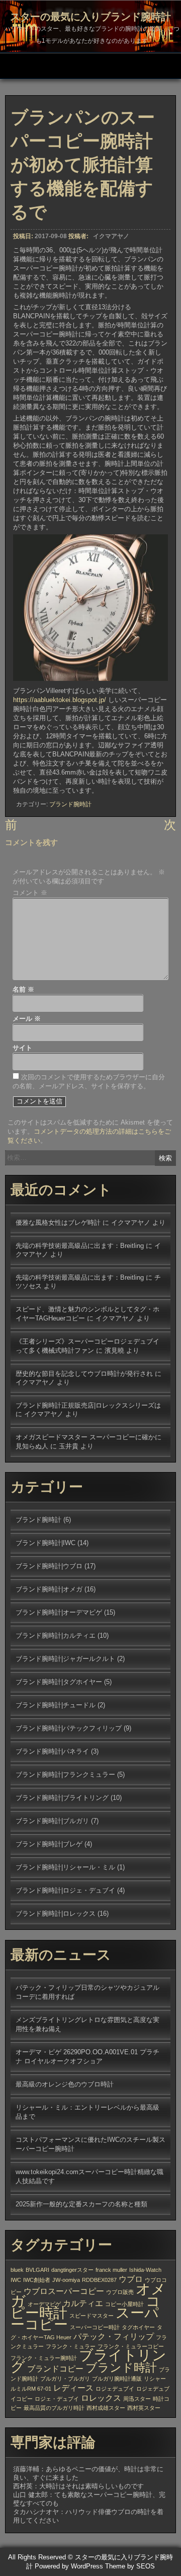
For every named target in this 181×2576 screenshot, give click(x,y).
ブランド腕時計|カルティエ (56, 1635)
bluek (17, 2270)
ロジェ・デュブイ (57, 2399)
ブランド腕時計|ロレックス (56, 1913)
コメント (30, 893)
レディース (73, 2388)
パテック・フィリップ (114, 2336)
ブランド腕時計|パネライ (52, 1751)
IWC (16, 2280)
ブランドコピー (55, 2369)
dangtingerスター (72, 2270)
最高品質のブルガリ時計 (54, 2408)
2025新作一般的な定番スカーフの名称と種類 (81, 2204)
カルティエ (83, 2303)
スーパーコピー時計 (95, 2327)
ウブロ (131, 2279)
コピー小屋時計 (124, 2304)
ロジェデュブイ (115, 2389)
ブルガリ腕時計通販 (117, 2379)
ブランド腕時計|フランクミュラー (65, 1774)
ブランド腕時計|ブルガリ (52, 1821)
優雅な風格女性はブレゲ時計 (58, 1223)
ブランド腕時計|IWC (46, 1543)
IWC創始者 (37, 2280)
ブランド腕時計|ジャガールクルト (65, 1659)
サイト (22, 1048)
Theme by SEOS (130, 2566)
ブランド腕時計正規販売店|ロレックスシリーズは (88, 1405)
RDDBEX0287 (99, 2280)
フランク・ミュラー (71, 2346)
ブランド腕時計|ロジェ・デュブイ (65, 1890)
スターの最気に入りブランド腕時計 (90, 17)
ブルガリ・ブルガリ (65, 2379)
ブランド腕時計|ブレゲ (49, 1844)
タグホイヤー (138, 2327)
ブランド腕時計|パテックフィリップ (69, 1728)
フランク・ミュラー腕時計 (44, 2358)
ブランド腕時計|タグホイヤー (59, 1682)
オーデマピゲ (44, 2304)
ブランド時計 (121, 2368)
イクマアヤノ (111, 236)
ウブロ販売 (120, 2292)
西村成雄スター (106, 2408)
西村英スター (144, 2408)
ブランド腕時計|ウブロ (49, 1566)
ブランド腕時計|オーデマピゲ (59, 1612)
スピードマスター (92, 2316)
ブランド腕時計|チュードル (56, 1705)
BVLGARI (37, 2270)
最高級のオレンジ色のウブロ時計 (65, 2084)
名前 (23, 989)
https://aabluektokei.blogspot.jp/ (60, 700)
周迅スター (137, 2399)
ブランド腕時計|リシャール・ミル (65, 1867)
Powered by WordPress (69, 2566)
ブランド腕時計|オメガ (49, 1589)
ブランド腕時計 (70, 804)
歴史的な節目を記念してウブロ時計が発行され (84, 1374)
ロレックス (101, 2398)
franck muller (111, 2270)
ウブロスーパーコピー (64, 2291)
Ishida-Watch (145, 2270)
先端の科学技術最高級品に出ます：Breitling (80, 1246)
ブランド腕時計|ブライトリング (62, 1798)
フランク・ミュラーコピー (131, 2346)
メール (27, 1019)
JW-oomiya (66, 2280)
